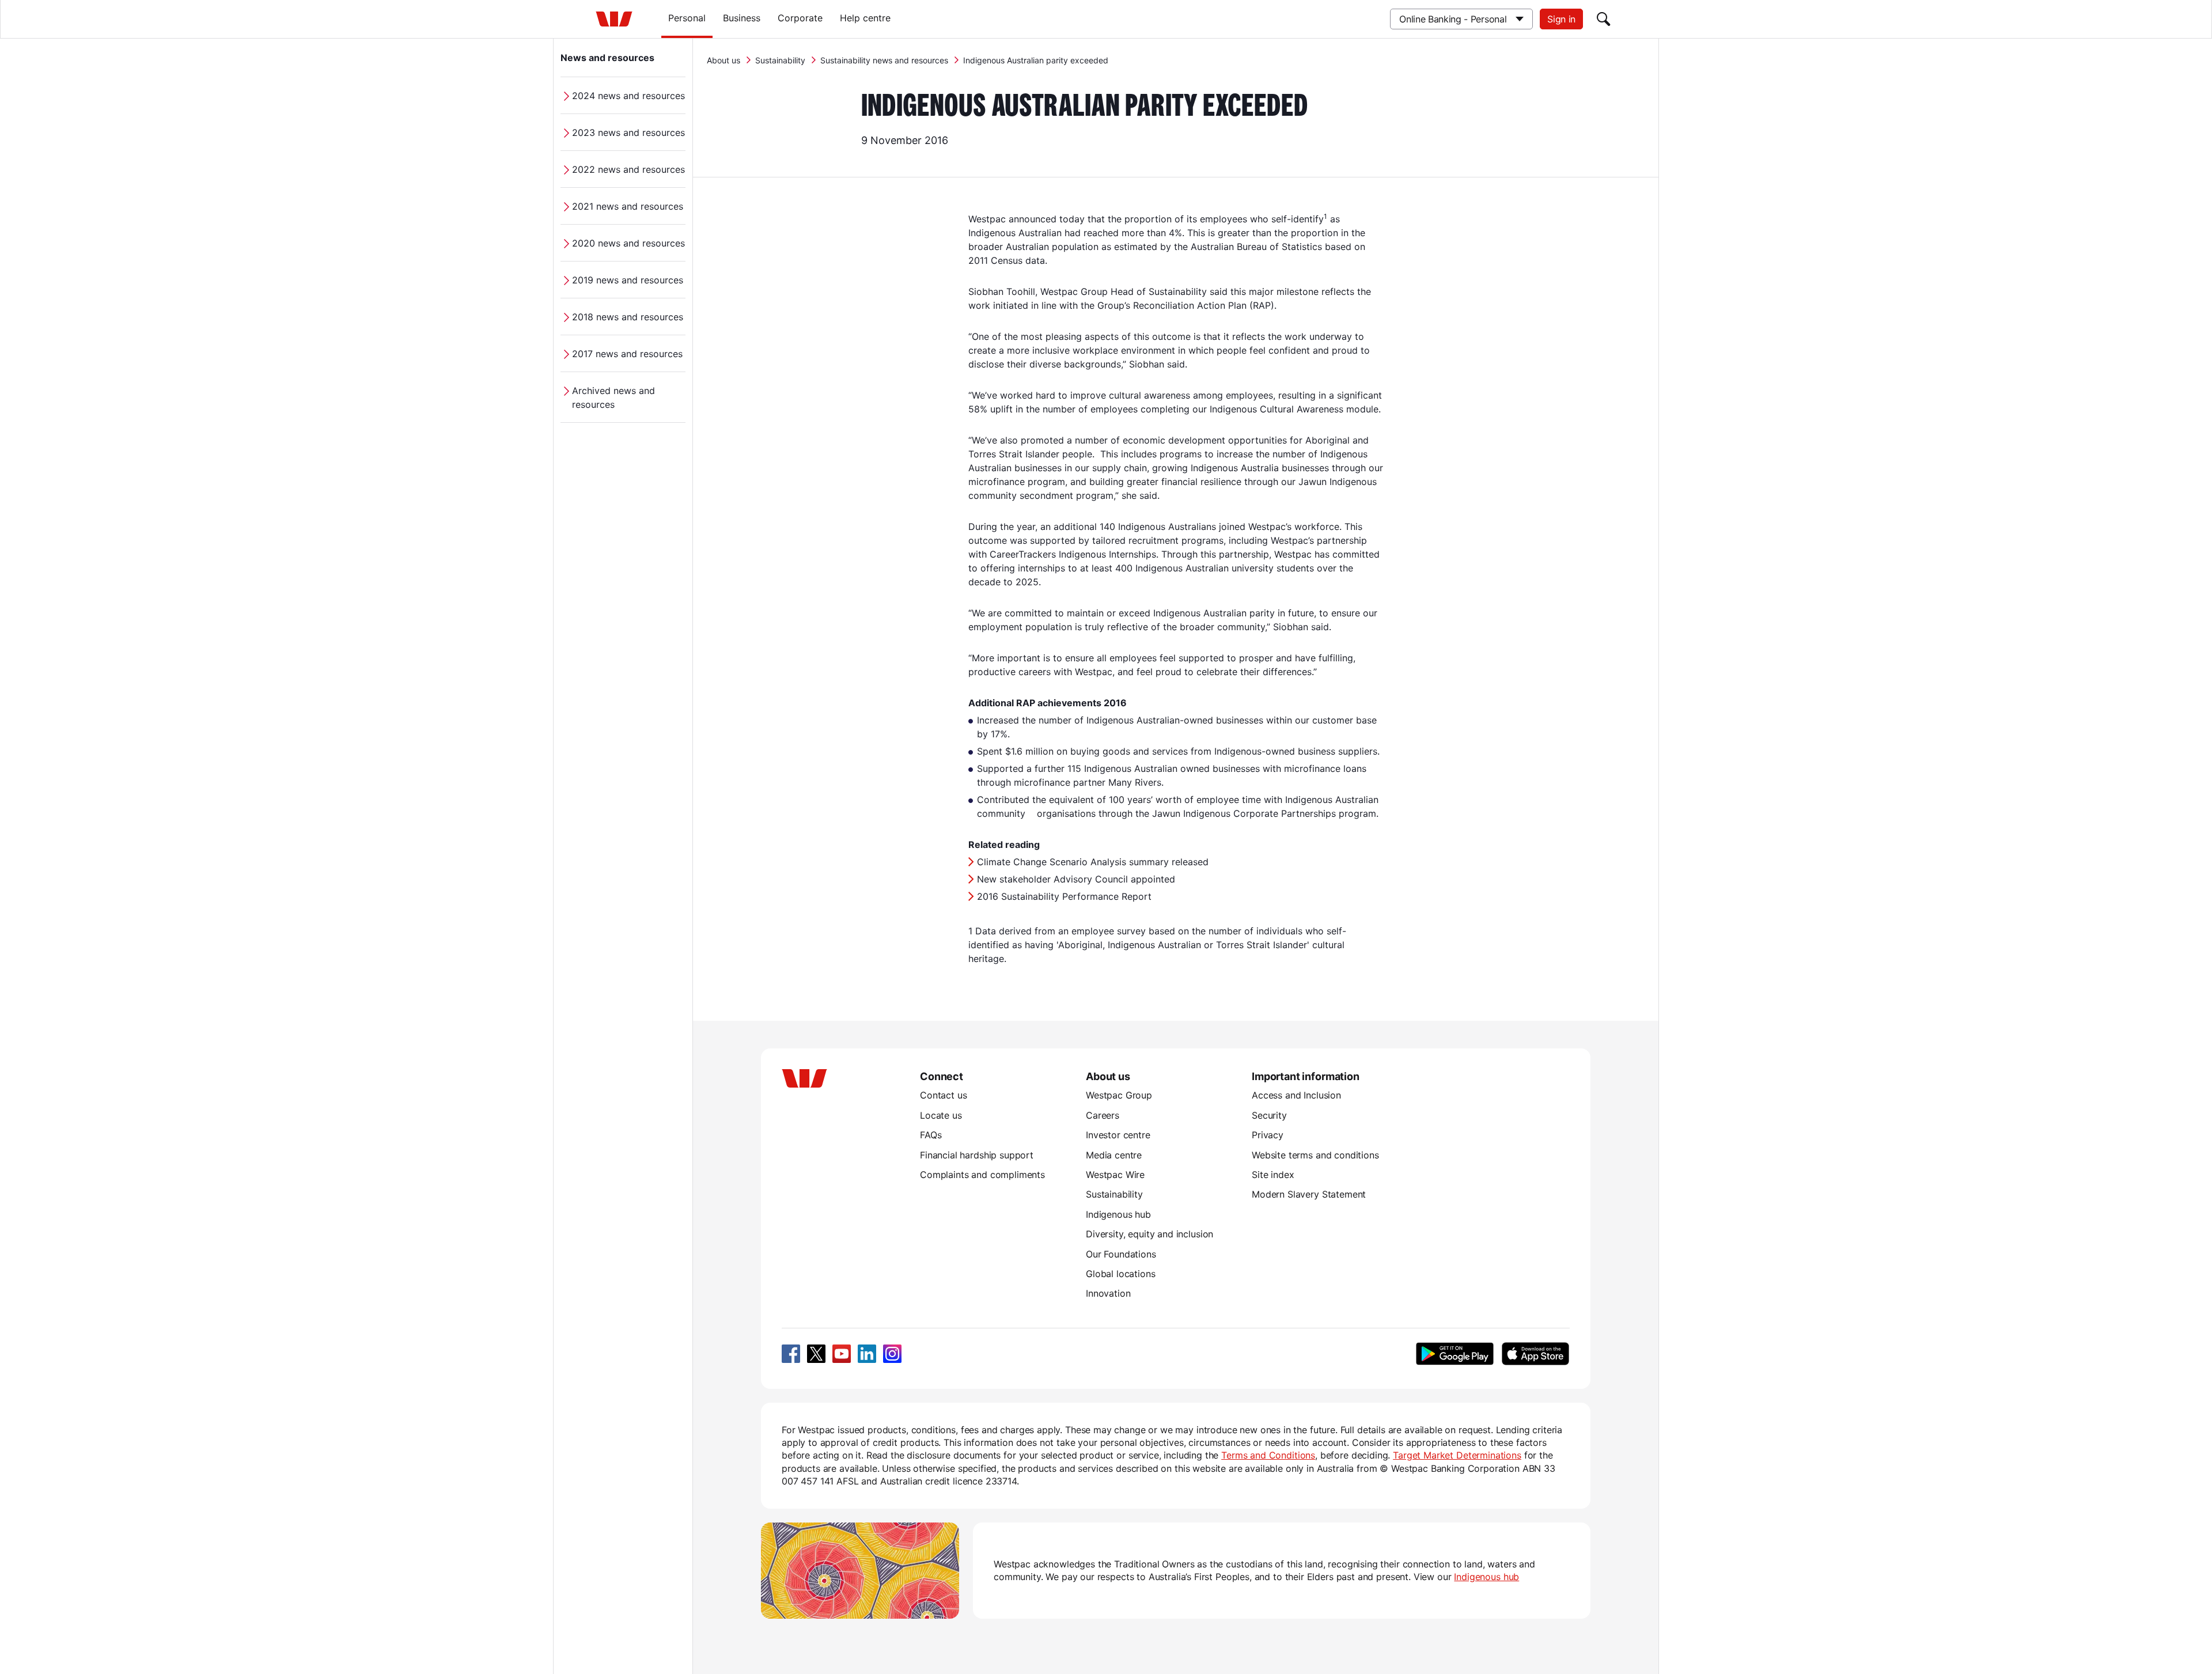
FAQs (931, 1135)
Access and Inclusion (1296, 1095)
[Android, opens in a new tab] (1455, 1354)
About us (724, 60)
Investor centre (1118, 1135)
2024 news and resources (628, 96)
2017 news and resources (627, 354)
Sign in (1561, 19)
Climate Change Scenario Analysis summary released (1093, 862)
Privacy (1268, 1135)
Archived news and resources (613, 397)
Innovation (1108, 1293)
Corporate (800, 18)
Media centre (1114, 1155)
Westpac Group (1119, 1095)
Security (1269, 1115)
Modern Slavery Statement (1309, 1194)
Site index (1273, 1175)
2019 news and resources (628, 280)
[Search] (1604, 19)
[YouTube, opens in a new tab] (842, 1354)
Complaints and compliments (982, 1175)
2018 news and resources (628, 317)
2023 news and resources (628, 132)
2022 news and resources (628, 169)
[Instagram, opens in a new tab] (892, 1354)
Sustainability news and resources (884, 60)
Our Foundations (1121, 1254)
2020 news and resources (628, 243)
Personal (687, 18)
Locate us (941, 1115)
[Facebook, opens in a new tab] (791, 1354)
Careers (1103, 1115)
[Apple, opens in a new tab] (1535, 1354)
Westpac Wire (1115, 1175)
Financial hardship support (977, 1155)
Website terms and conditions (1315, 1155)
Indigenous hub (1118, 1214)
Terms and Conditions (1268, 1455)
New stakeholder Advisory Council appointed (1076, 879)
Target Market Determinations (1457, 1455)
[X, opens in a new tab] (816, 1354)
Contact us (943, 1095)
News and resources (607, 58)
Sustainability (780, 60)
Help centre (865, 18)
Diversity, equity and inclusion (1149, 1234)
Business (742, 18)
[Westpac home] (614, 19)
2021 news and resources (628, 206)
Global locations (1121, 1274)
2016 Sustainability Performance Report (1064, 896)
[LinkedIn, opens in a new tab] (867, 1354)
